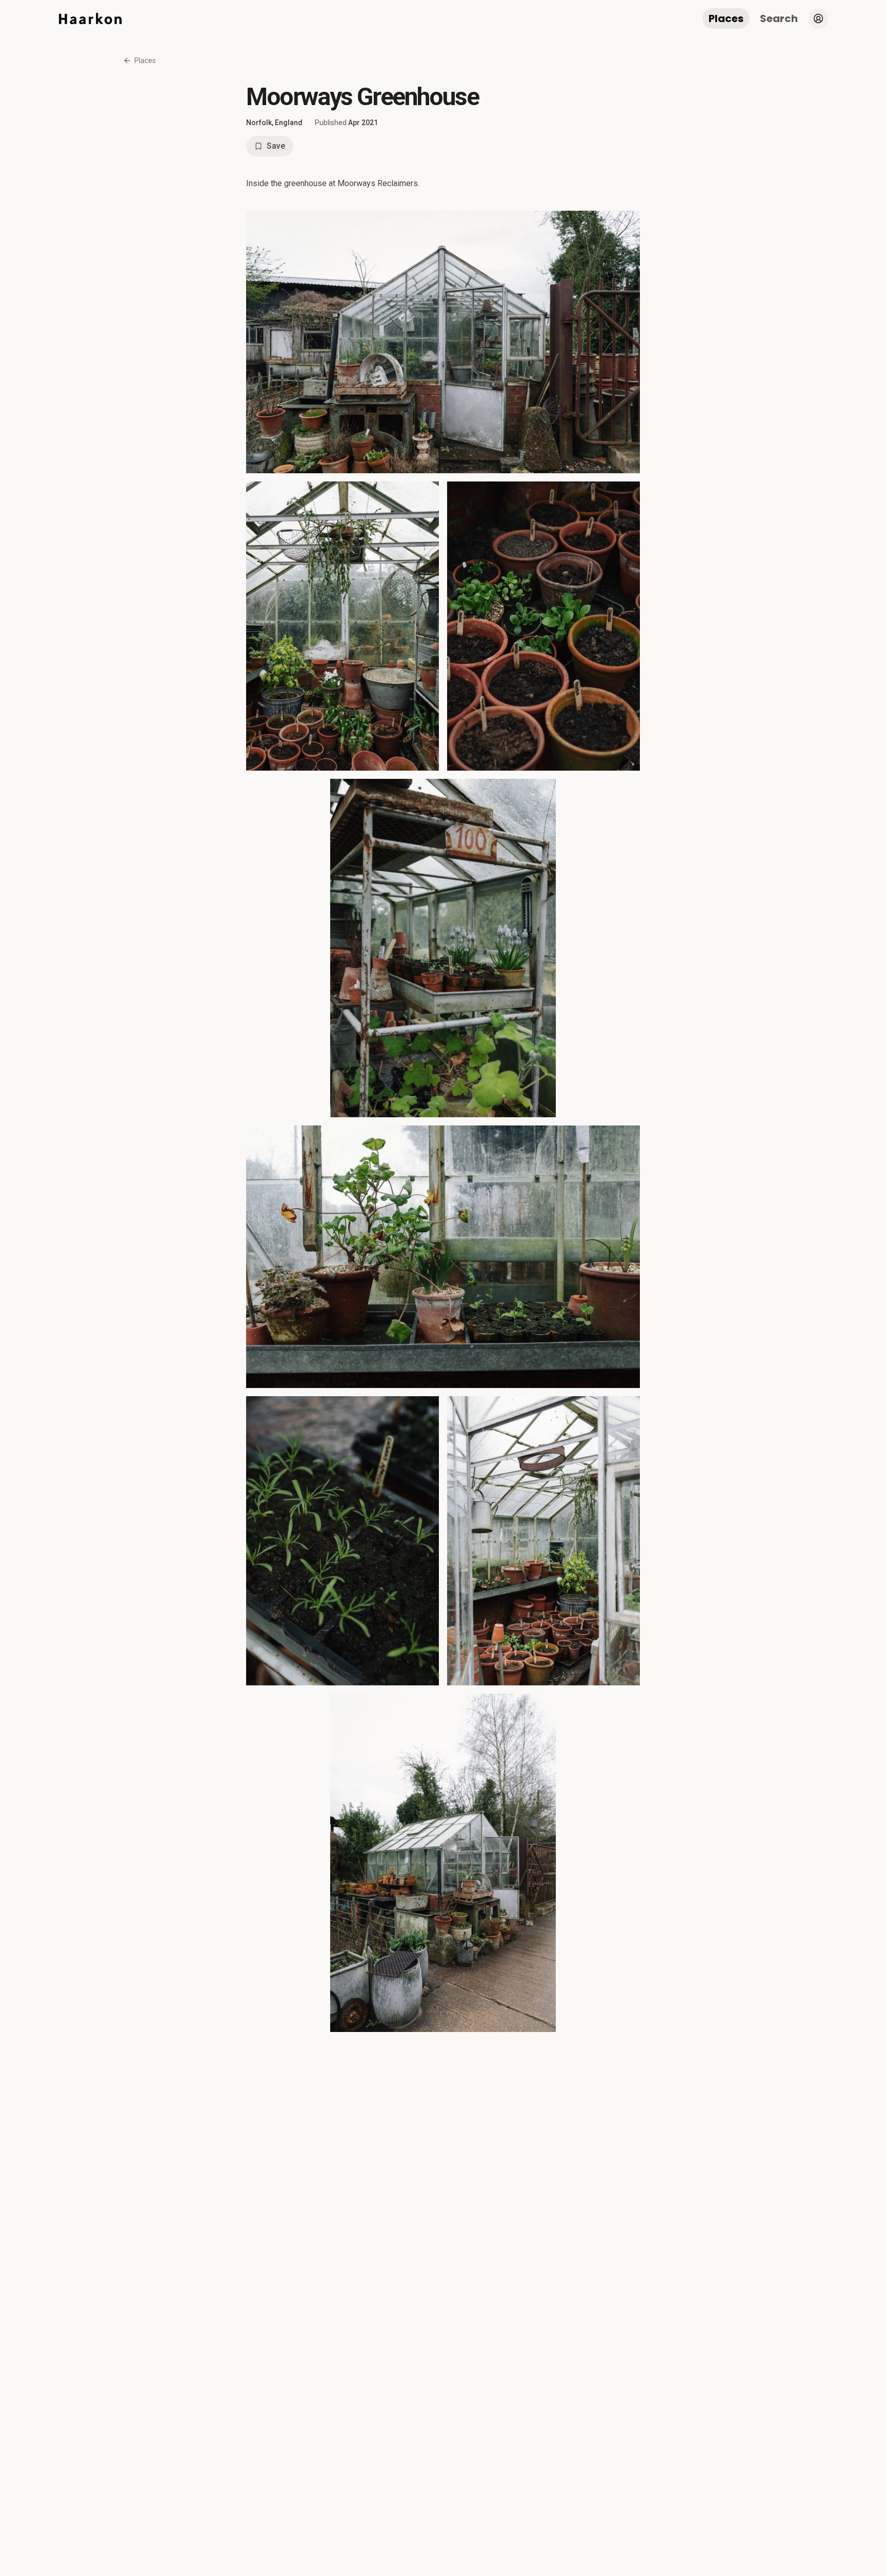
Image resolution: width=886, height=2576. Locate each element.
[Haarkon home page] (90, 18)
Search (779, 18)
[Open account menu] (818, 18)
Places (726, 18)
